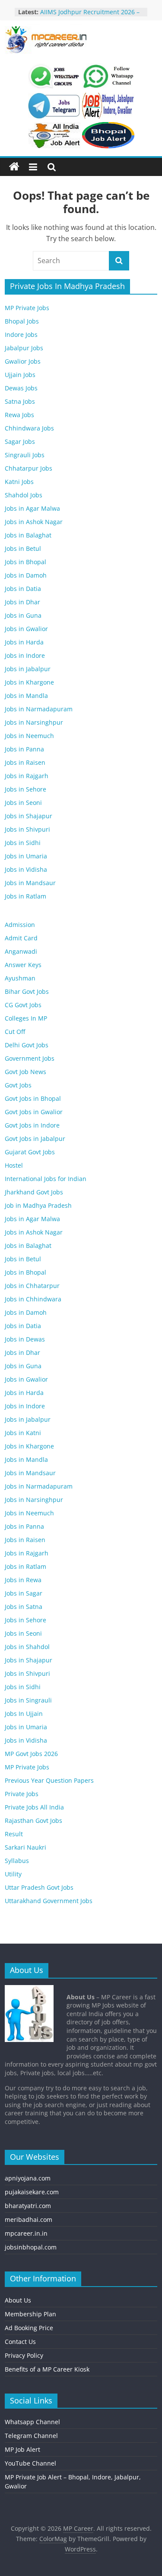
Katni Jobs (19, 482)
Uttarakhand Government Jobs (49, 1901)
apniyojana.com (28, 2178)
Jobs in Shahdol (27, 1647)
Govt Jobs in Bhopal (33, 1098)
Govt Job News (25, 1072)
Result (14, 1834)
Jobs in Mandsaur (30, 883)
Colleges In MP (26, 1018)
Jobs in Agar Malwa (32, 508)
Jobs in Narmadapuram (39, 709)
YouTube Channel (30, 2463)
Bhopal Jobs (22, 321)
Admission (20, 925)
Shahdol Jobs (24, 495)
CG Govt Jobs (23, 1005)
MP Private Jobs (27, 308)
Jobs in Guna (23, 615)
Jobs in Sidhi (23, 843)
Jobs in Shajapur (29, 816)
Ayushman (20, 978)
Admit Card (21, 938)
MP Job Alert (22, 2449)
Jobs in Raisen (25, 762)
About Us (18, 2300)
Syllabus (17, 1861)
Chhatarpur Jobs (29, 468)
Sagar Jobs (20, 441)
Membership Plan (30, 2314)
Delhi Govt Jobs (27, 1045)
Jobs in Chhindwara (33, 1299)
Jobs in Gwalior (26, 629)
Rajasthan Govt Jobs (33, 1820)
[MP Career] (14, 167)
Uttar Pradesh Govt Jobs (39, 1887)
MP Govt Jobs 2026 (31, 1754)
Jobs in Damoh (26, 575)
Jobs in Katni (23, 1433)
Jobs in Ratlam (25, 896)
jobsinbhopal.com (31, 2247)
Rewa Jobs (19, 415)
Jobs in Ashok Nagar (34, 522)
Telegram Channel (31, 2436)
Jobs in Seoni (23, 803)
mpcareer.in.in (26, 2233)
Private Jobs (22, 1794)
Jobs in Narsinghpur (34, 722)
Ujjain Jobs (20, 375)
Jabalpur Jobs (24, 348)
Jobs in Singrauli (28, 1700)
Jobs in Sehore (25, 789)
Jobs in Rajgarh (27, 776)
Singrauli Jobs (25, 455)
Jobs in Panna (24, 749)
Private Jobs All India (34, 1807)
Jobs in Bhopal (25, 562)
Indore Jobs (21, 335)
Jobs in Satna (24, 1607)
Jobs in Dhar (22, 602)
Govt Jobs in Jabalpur (35, 1139)
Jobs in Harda (24, 642)
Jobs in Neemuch (29, 736)
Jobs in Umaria (26, 856)
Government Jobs (30, 1058)
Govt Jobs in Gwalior (34, 1112)
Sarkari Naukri (25, 1847)
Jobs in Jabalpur (28, 669)
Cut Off (15, 1032)
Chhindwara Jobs (29, 428)
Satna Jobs (20, 401)
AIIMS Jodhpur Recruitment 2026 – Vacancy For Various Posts (90, 16)
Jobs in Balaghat (28, 535)
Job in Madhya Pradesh (38, 1205)
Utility (13, 1874)
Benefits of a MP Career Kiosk (47, 2369)
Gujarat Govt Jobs (30, 1152)
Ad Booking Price (29, 2328)
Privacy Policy (24, 2355)
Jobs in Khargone (29, 682)
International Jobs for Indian (46, 1179)
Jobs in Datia (23, 589)
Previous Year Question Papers (49, 1780)
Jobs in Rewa (23, 1580)
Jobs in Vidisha (26, 869)
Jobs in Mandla (26, 696)
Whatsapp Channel (32, 2422)
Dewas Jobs (21, 388)
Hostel (14, 1165)
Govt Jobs (18, 1085)
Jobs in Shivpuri (27, 829)
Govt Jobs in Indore (32, 1125)
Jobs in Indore (25, 655)
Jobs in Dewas (25, 1339)
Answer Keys (23, 965)
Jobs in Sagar (24, 1593)
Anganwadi (21, 951)
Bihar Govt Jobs (27, 991)
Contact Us (20, 2342)
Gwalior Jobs (23, 361)
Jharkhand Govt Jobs (34, 1192)
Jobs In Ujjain (24, 1714)
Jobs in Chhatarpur (32, 1286)
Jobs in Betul (23, 548)
